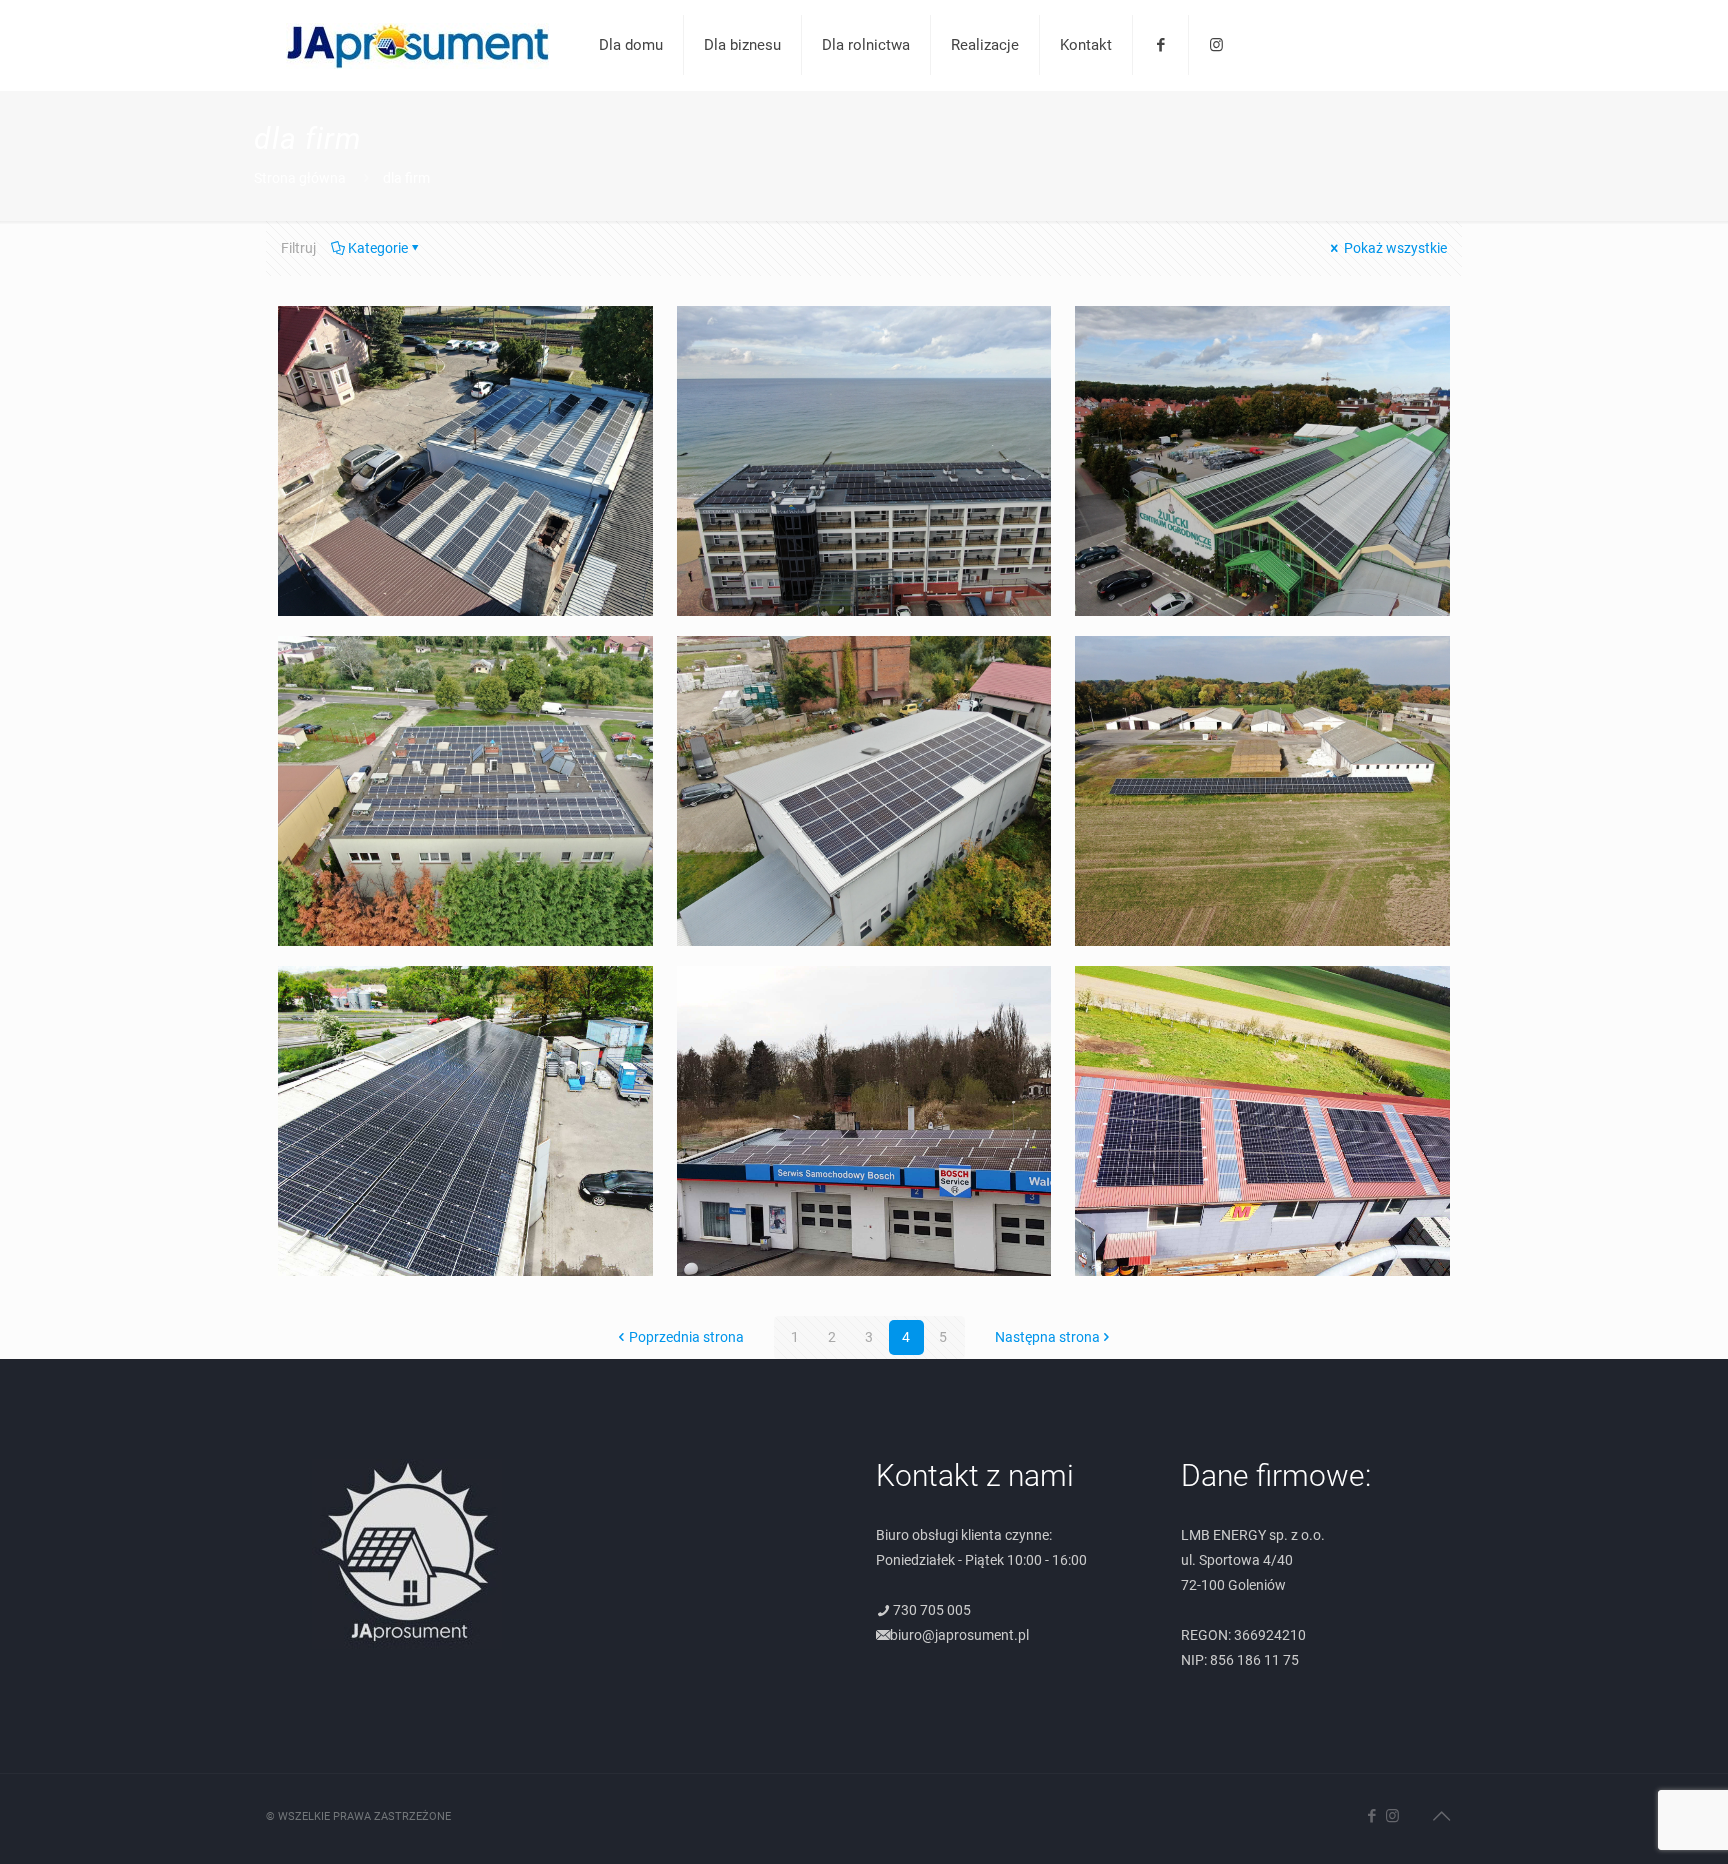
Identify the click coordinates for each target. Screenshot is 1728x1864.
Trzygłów (1263, 664)
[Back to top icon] (1441, 1816)
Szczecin (465, 664)
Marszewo (1262, 994)
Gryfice (864, 664)
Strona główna (300, 178)
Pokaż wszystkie (1394, 248)
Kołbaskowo (465, 994)
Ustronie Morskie (864, 334)
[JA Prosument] (417, 45)
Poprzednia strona (686, 1337)
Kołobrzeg (1262, 334)
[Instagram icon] (1392, 1816)
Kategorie (378, 248)
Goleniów (465, 334)
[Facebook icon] (1371, 1816)
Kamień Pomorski (863, 994)
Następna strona (1047, 1337)
